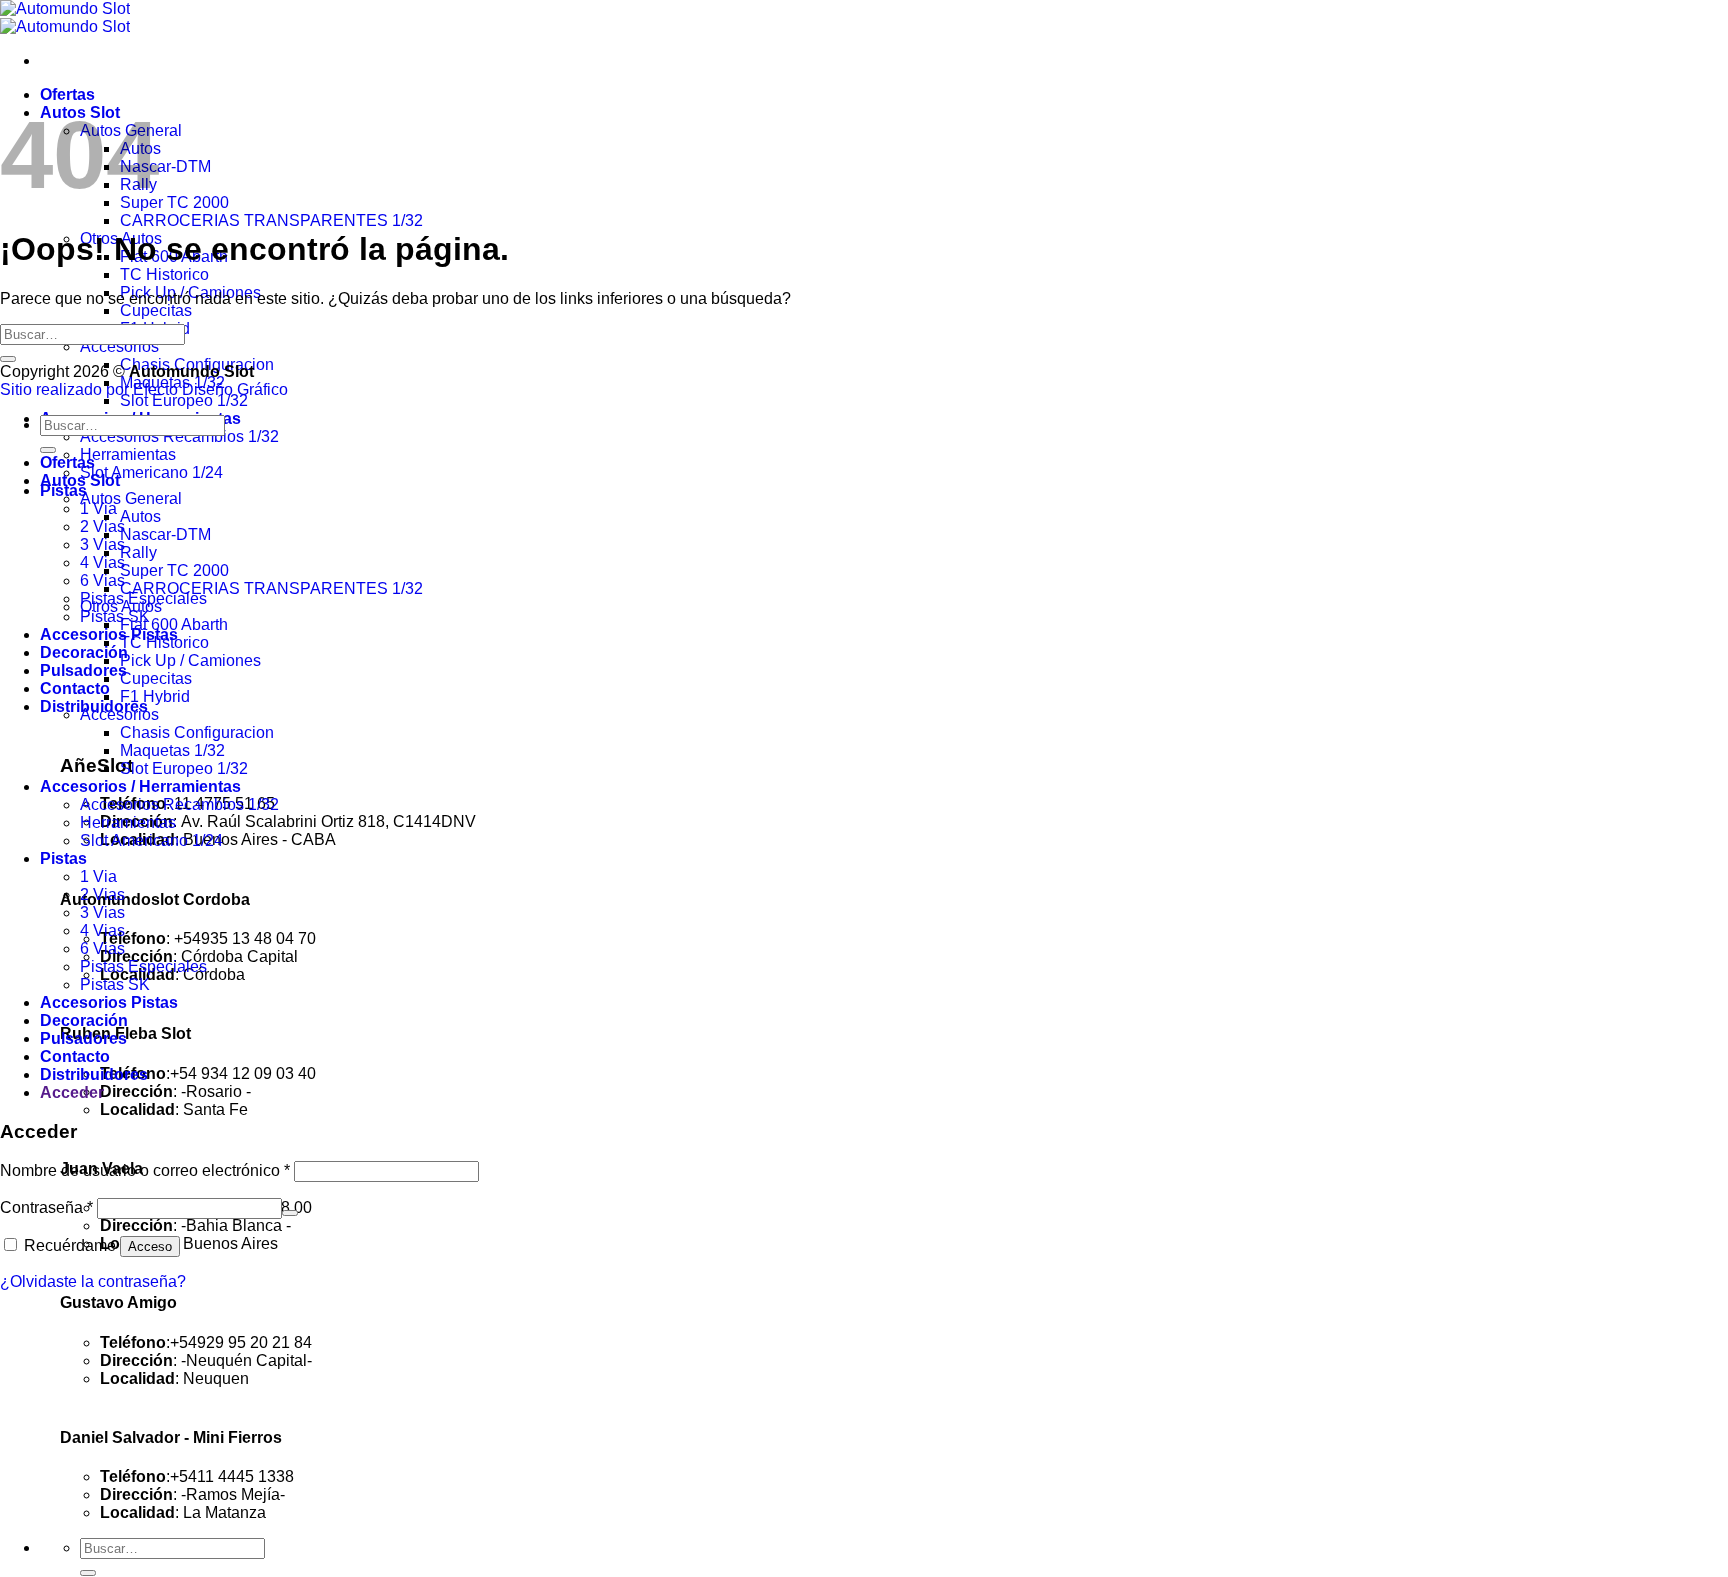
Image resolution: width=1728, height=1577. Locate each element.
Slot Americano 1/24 (151, 472)
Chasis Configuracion (197, 732)
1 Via (98, 508)
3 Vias (102, 912)
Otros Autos (121, 606)
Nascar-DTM (165, 166)
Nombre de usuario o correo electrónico (145, 1170)
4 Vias (102, 930)
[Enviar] (88, 1573)
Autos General (131, 498)
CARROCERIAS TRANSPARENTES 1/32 (271, 220)
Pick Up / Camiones (190, 660)
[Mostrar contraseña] (290, 1213)
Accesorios (119, 346)
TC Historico (164, 274)
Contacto (75, 688)
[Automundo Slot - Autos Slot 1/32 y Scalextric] (65, 17)
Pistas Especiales (143, 966)
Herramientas (128, 454)
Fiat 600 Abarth (174, 624)
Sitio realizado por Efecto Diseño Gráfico (144, 389)
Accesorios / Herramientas (140, 786)
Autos (140, 516)
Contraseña (46, 1207)
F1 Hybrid (155, 696)
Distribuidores (94, 1074)
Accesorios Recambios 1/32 (179, 436)
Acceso (150, 1246)
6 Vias (102, 948)
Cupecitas (156, 310)
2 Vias (102, 894)
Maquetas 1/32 (172, 750)
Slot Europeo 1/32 (184, 400)
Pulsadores (83, 670)
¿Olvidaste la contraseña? (93, 1281)
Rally (138, 552)
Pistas (63, 858)
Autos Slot (80, 480)
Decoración (84, 652)
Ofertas (67, 94)
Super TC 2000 (174, 202)
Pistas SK (115, 616)
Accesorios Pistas (109, 1002)
